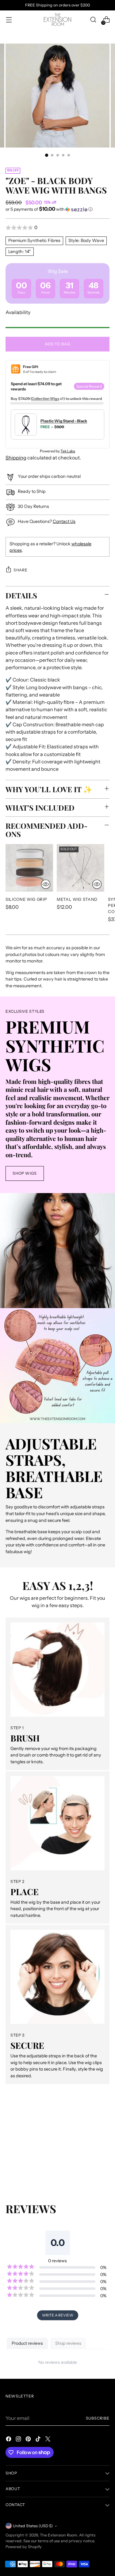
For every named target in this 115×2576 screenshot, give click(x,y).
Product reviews (27, 2343)
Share (20, 570)
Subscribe (98, 2418)
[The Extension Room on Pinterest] (29, 2440)
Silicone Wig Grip (26, 899)
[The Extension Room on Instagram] (19, 2440)
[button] (57, 209)
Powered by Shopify (24, 2547)
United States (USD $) (33, 2526)
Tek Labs (68, 451)
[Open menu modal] (9, 20)
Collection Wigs (45, 399)
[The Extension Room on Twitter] (48, 2440)
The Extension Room (59, 2535)
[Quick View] (46, 884)
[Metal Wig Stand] (80, 868)
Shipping (16, 458)
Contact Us (64, 521)
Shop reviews (68, 2343)
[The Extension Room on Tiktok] (39, 2440)
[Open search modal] (93, 20)
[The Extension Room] (58, 20)
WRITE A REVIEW (58, 2315)
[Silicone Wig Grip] (29, 868)
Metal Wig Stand (77, 899)
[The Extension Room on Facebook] (9, 2440)
